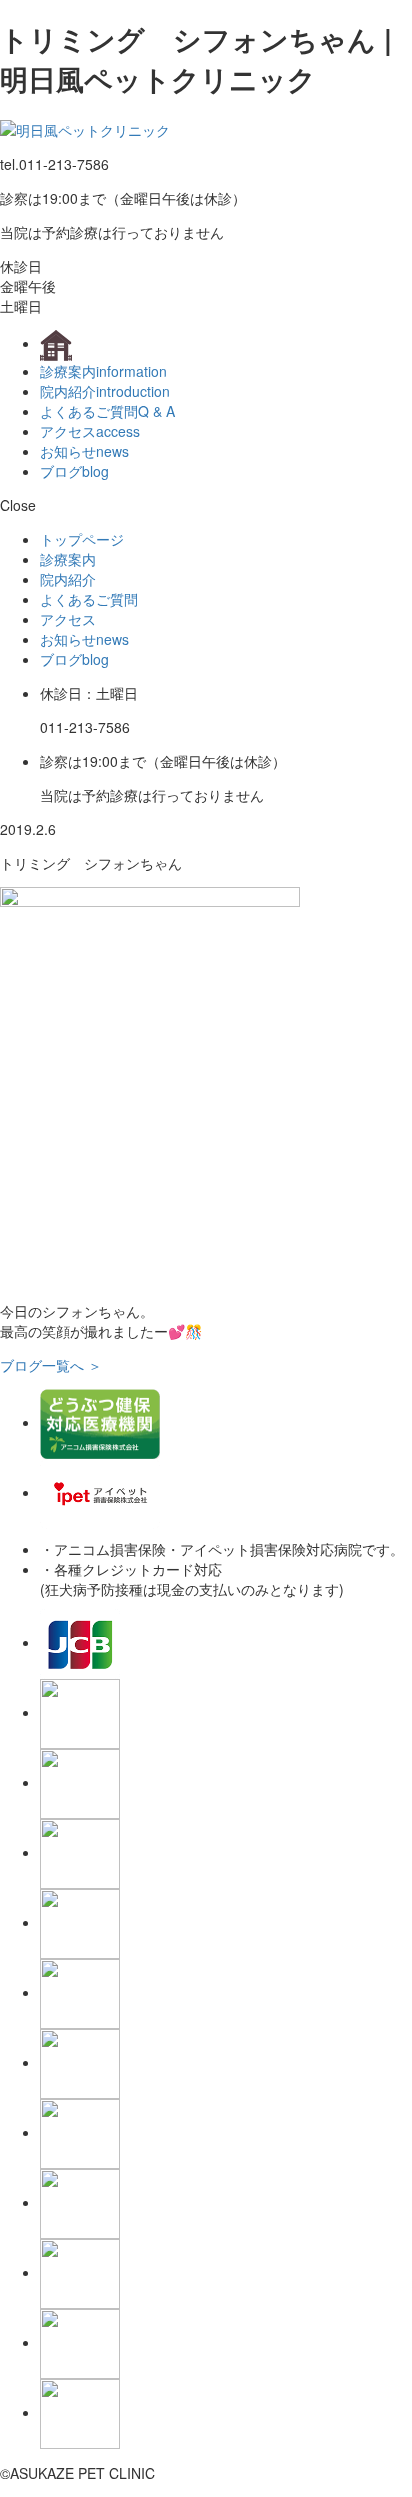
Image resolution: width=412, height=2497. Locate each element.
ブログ (74, 471)
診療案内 (103, 371)
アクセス (90, 431)
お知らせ (84, 451)
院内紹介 (105, 391)
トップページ (82, 539)
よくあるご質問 (107, 411)
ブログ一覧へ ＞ (51, 1365)
